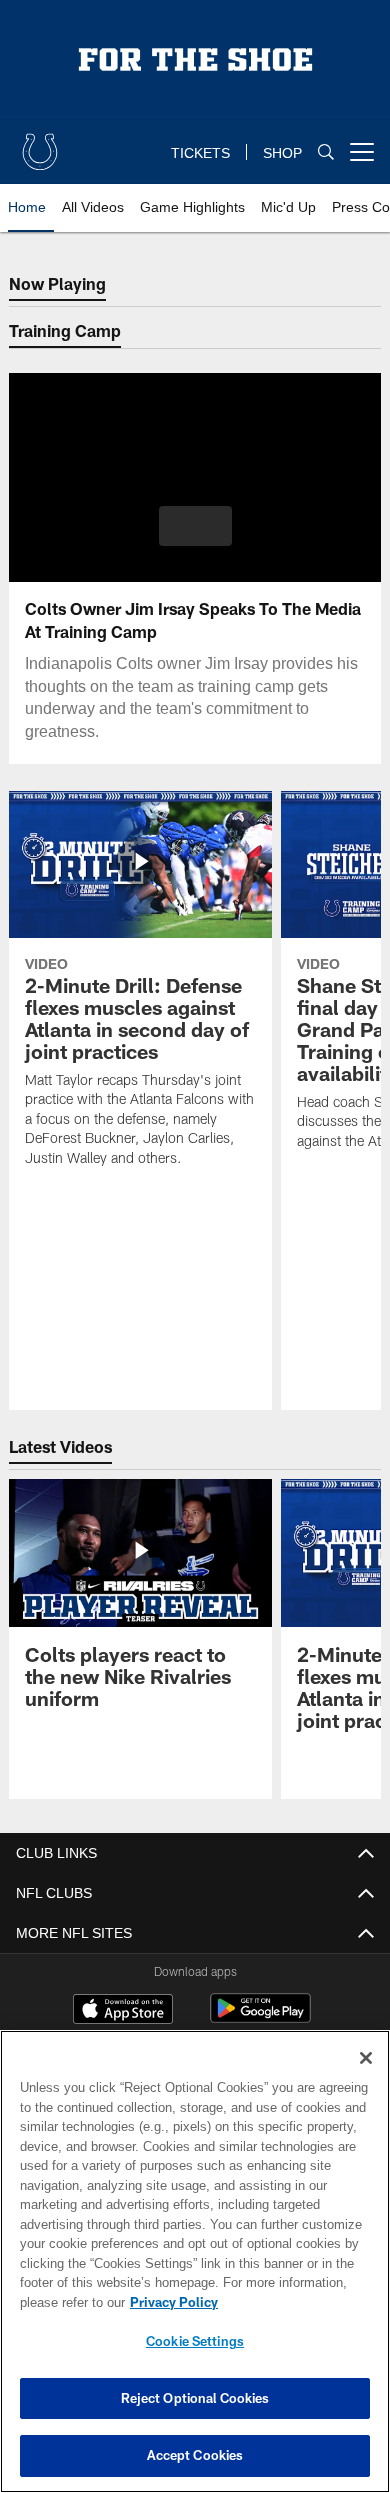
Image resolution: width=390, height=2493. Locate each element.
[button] (195, 526)
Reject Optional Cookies (195, 2398)
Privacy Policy (170, 2302)
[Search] (326, 152)
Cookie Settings (195, 2341)
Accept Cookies (195, 2455)
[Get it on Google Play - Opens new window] (260, 2018)
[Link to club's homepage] (40, 144)
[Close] (366, 2058)
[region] (195, 2261)
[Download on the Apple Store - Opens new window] (123, 2011)
